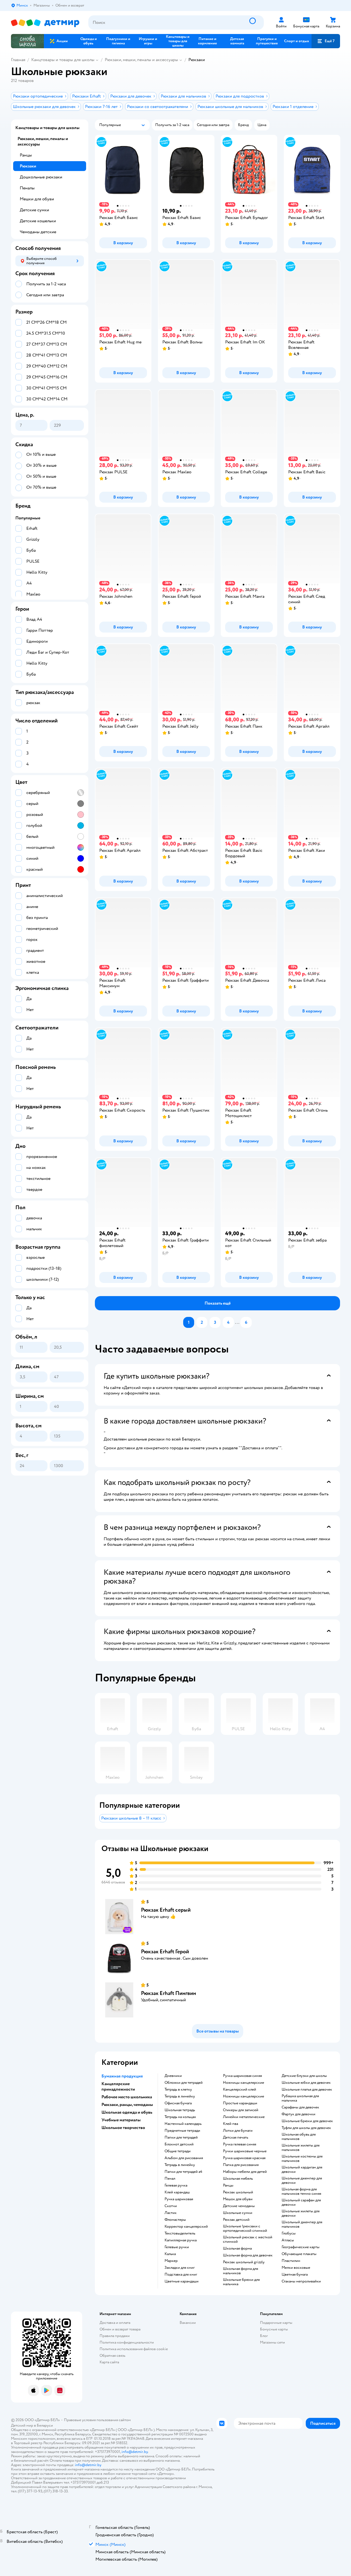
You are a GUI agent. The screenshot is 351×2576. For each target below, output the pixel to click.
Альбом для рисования (184, 2158)
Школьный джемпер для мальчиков (302, 2224)
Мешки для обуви (37, 199)
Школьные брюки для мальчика (241, 2282)
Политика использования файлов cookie (134, 2349)
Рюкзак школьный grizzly (244, 2262)
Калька (170, 2254)
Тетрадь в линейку (180, 2096)
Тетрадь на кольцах (180, 2117)
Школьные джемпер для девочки (302, 2181)
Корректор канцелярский (186, 2227)
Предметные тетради (182, 2131)
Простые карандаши (240, 2103)
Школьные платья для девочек (307, 2090)
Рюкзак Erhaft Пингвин (169, 1993)
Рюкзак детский (236, 2220)
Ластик (171, 2213)
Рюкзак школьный (238, 2192)
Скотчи (171, 2206)
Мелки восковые (296, 2268)
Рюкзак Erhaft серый (166, 1910)
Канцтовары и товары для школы (63, 60)
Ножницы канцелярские (244, 2083)
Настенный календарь (183, 2124)
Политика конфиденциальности (127, 2342)
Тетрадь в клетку (178, 2090)
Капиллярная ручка (181, 2240)
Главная (18, 60)
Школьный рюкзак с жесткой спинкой (248, 2239)
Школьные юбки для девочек (306, 2083)
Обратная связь (112, 2356)
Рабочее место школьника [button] (127, 2097)
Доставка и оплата (115, 2323)
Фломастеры (175, 2220)
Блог (264, 2336)
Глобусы (289, 2233)
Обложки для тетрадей (184, 2083)
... (237, 1322)
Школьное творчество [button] (123, 2128)
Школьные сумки (238, 2213)
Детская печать (236, 2137)
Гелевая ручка (176, 2185)
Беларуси (45, 2425)
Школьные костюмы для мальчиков (302, 2159)
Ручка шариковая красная (244, 2158)
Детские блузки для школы (304, 2076)
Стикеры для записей (241, 2110)
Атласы (288, 2240)
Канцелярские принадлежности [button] (118, 2087)
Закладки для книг (180, 2268)
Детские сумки (34, 210)
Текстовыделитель (180, 2233)
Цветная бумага (295, 2275)
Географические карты (301, 2247)
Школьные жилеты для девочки (301, 2213)
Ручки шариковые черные (245, 2151)
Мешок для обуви (238, 2199)
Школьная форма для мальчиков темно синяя (301, 2191)
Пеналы (27, 188)
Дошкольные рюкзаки (41, 177)
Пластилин (291, 2261)
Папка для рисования (241, 2165)
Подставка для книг (181, 2275)
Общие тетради (178, 2151)
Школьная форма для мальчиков (240, 2271)
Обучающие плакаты (299, 2254)
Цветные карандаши (182, 2281)
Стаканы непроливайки (301, 2281)
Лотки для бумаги (238, 2131)
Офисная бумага (178, 2103)
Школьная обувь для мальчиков (299, 2137)
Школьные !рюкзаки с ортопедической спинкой (245, 2228)
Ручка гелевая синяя (240, 2144)
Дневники (173, 2076)
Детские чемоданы (239, 2206)
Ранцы (228, 2185)
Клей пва (230, 2124)
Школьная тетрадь (180, 2110)
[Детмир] (45, 23)
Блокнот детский (179, 2144)
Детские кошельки (38, 221)
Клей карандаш (177, 2192)
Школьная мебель (238, 2179)
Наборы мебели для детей (245, 2172)
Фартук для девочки (298, 2114)
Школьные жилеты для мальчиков (301, 2148)
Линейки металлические (244, 2117)
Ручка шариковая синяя (242, 2076)
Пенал (170, 2179)
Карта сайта (109, 2362)
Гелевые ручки (177, 2247)
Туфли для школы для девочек (306, 2128)
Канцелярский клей (240, 2090)
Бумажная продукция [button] (122, 2076)
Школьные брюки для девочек (307, 2121)
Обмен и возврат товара (120, 2329)
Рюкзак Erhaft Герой (165, 1952)
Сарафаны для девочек (300, 2107)
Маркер (171, 2261)
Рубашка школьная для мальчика (300, 2098)
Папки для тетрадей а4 (183, 2172)
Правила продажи (115, 2336)
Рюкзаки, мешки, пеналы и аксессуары (141, 60)
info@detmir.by (135, 2452)
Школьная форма (237, 2248)
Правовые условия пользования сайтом (97, 2420)
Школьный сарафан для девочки (301, 2202)
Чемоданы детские (38, 232)
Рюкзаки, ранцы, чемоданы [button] (127, 2105)
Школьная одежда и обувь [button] (127, 2112)
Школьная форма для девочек (248, 2255)
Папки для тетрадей (181, 2137)
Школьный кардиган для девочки (302, 2170)
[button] (326, 41)
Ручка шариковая (179, 2199)
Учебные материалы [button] (121, 2120)
